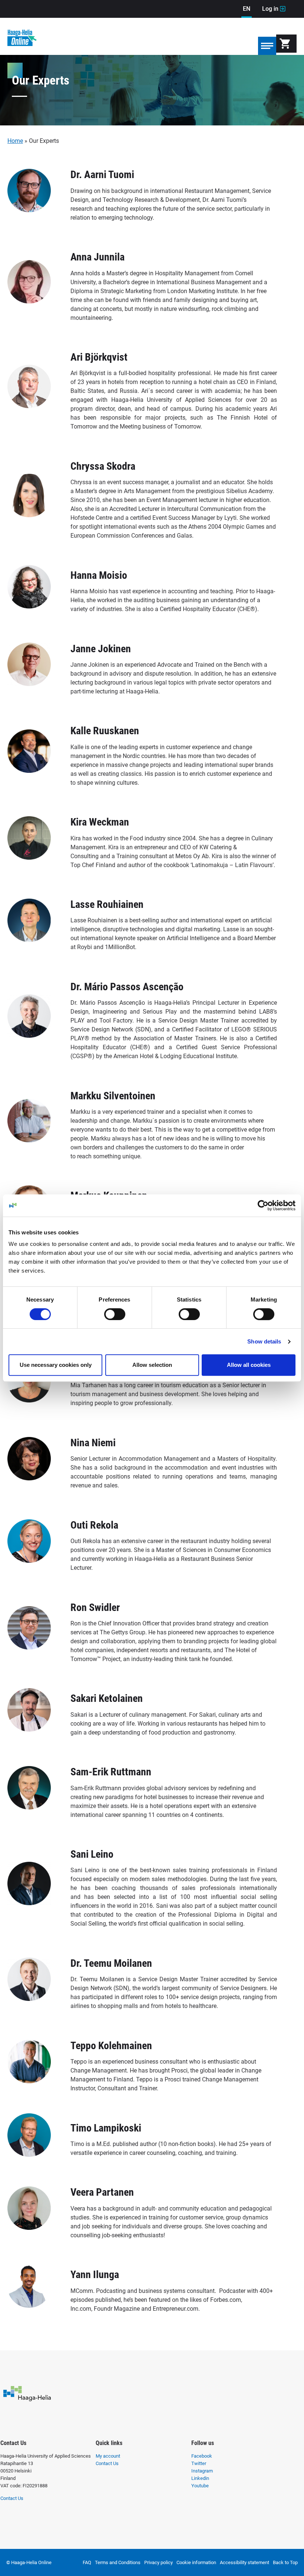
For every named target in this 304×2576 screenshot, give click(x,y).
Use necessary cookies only (56, 1365)
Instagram (202, 2471)
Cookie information (196, 2562)
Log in (274, 9)
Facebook (202, 2456)
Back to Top (285, 2562)
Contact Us (12, 2498)
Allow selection (152, 1365)
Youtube (200, 2486)
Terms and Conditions (118, 2562)
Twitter (199, 2463)
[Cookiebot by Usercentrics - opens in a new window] (263, 1205)
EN (247, 9)
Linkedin (200, 2478)
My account (108, 2456)
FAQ (87, 2562)
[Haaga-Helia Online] (22, 42)
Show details (264, 1341)
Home (15, 141)
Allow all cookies (249, 1365)
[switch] (115, 1314)
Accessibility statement (244, 2562)
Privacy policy (158, 2562)
